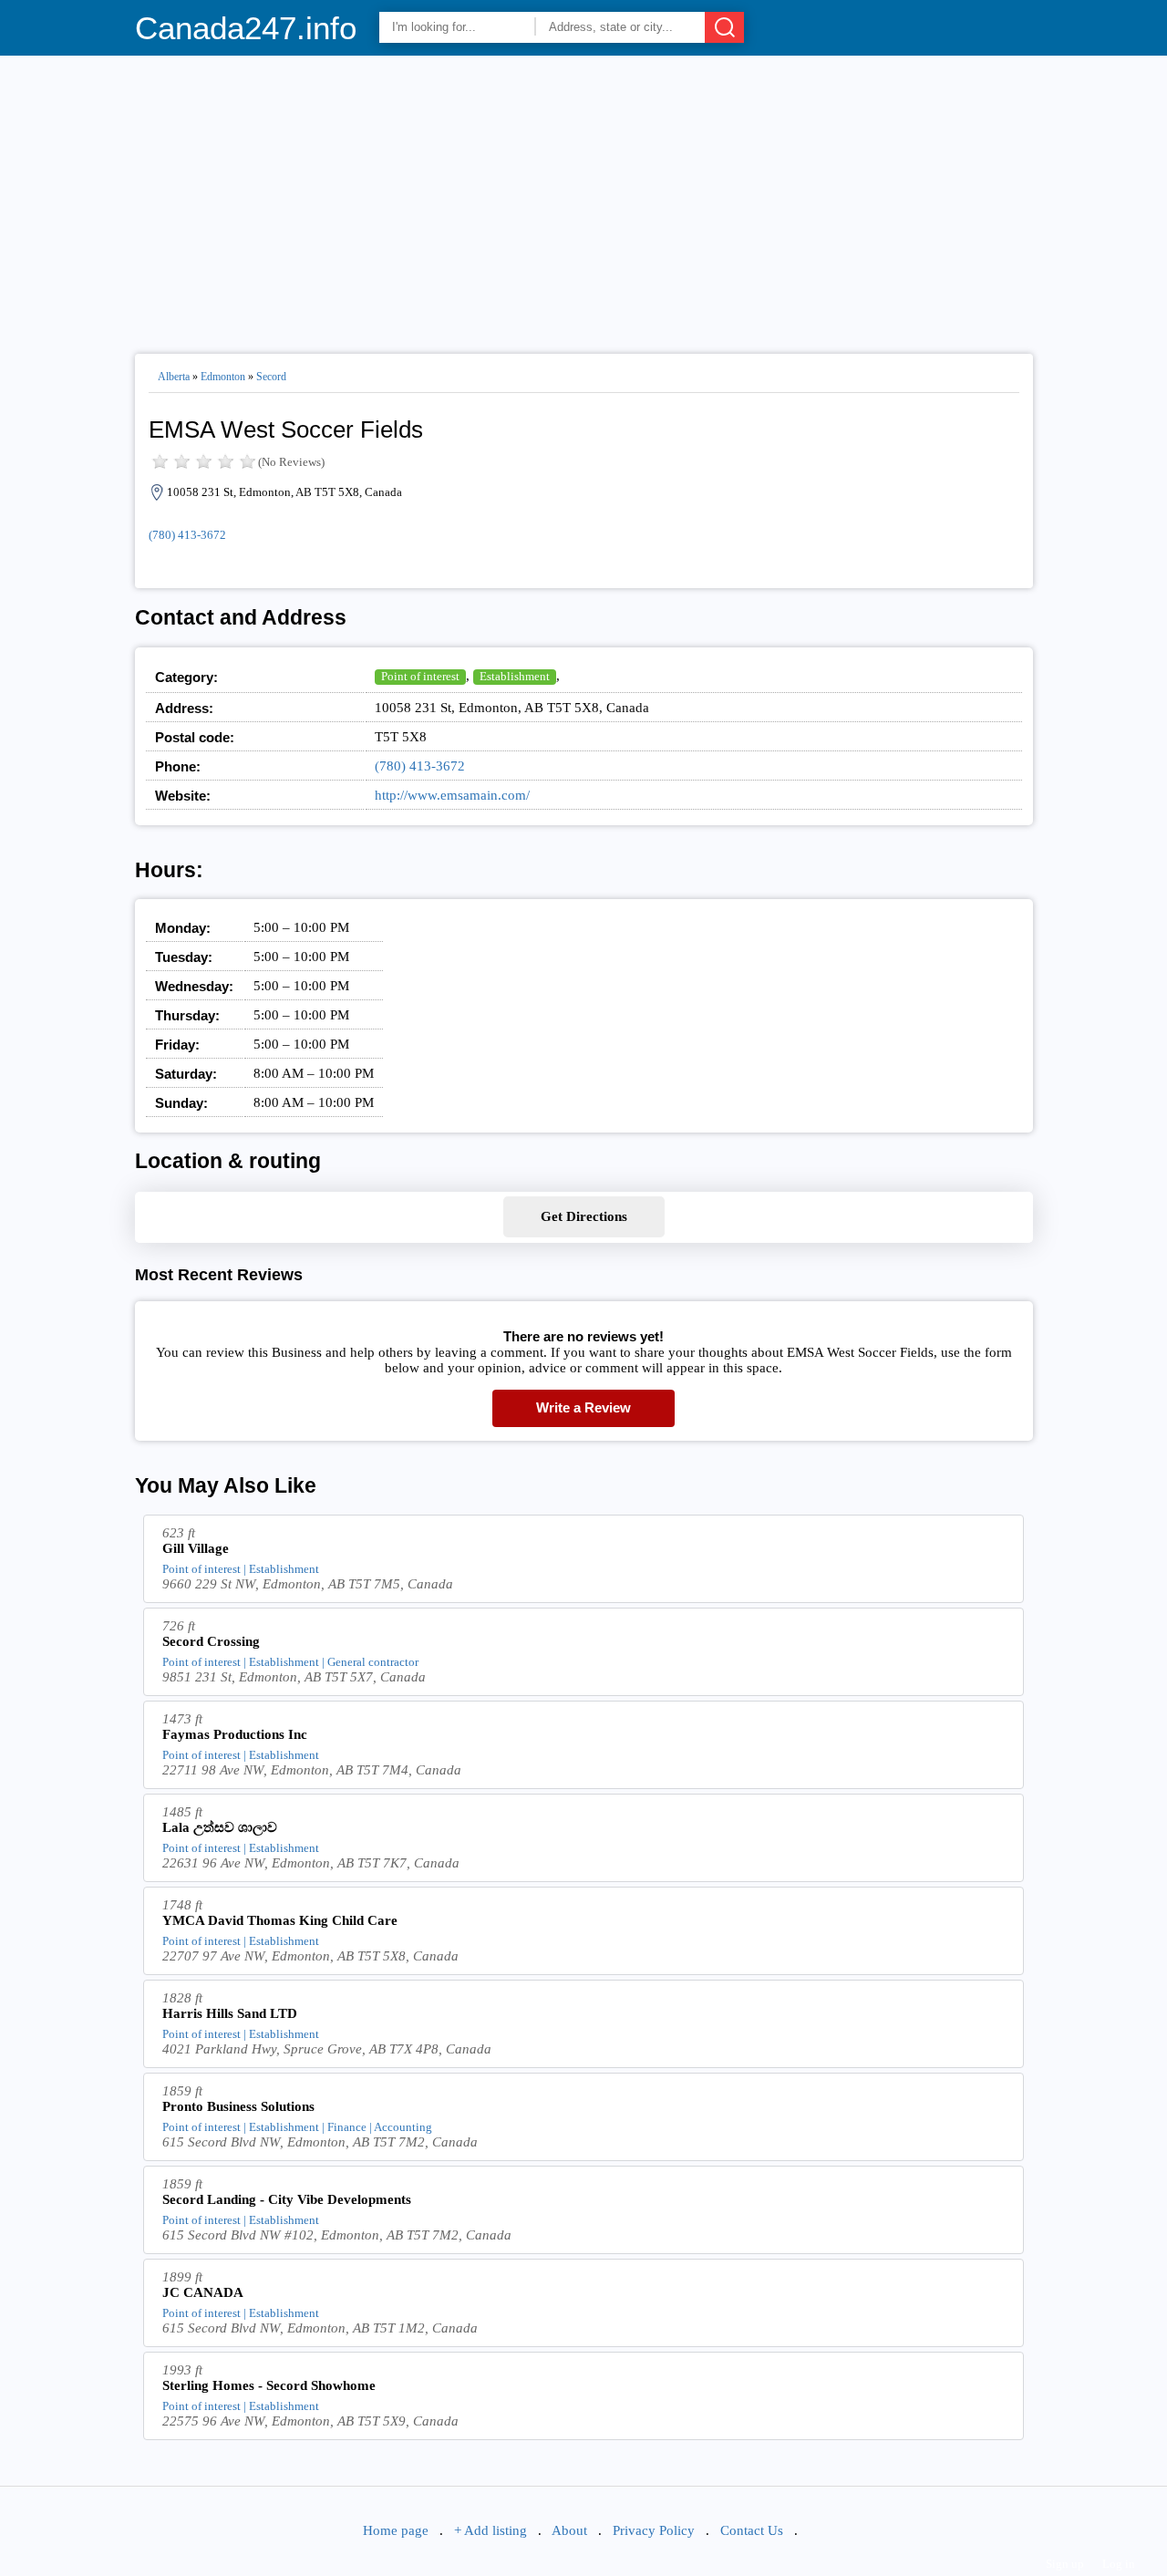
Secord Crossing (211, 1641)
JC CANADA (203, 2292)
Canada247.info (246, 28)
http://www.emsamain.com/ (452, 795)
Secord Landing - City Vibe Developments (287, 2199)
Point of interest (420, 676)
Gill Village (196, 1548)
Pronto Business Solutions (238, 2106)
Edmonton (223, 377)
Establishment (515, 676)
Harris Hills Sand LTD (230, 2013)
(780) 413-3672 (187, 535)
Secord (271, 377)
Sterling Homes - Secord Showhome (269, 2385)
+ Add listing (491, 2530)
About (569, 2530)
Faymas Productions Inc (235, 1734)
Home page (396, 2530)
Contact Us (752, 2530)
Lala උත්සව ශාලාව (220, 1827)
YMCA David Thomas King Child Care (280, 1920)
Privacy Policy (654, 2530)
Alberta (174, 377)
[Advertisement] (584, 197)
